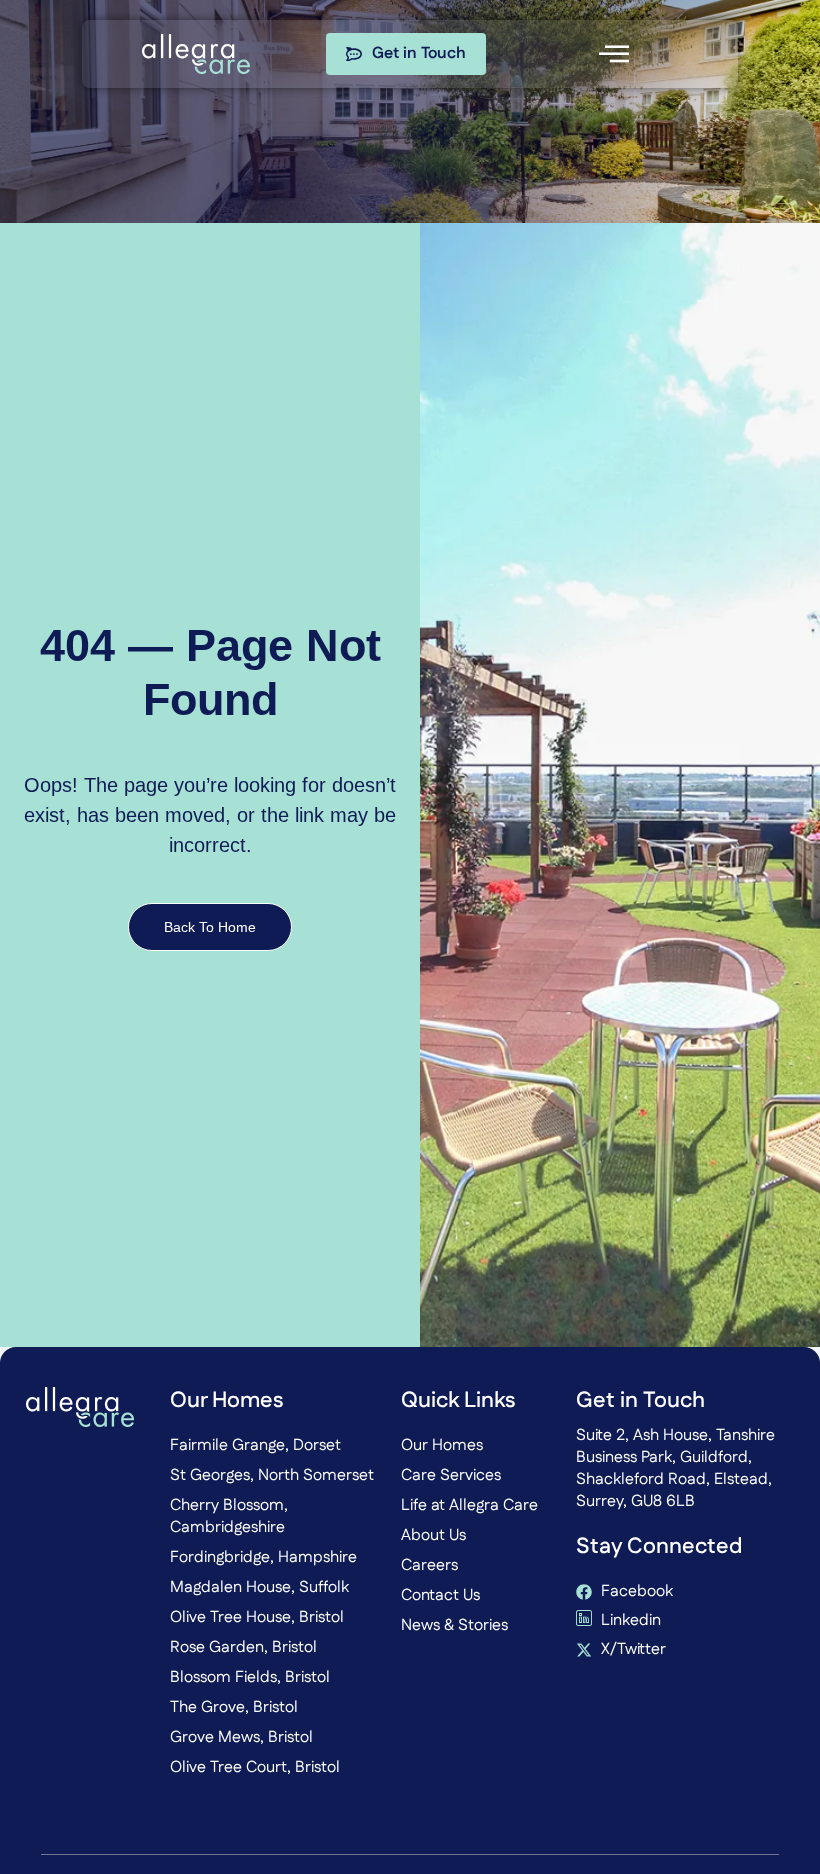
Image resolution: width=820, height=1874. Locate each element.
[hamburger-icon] (613, 54)
